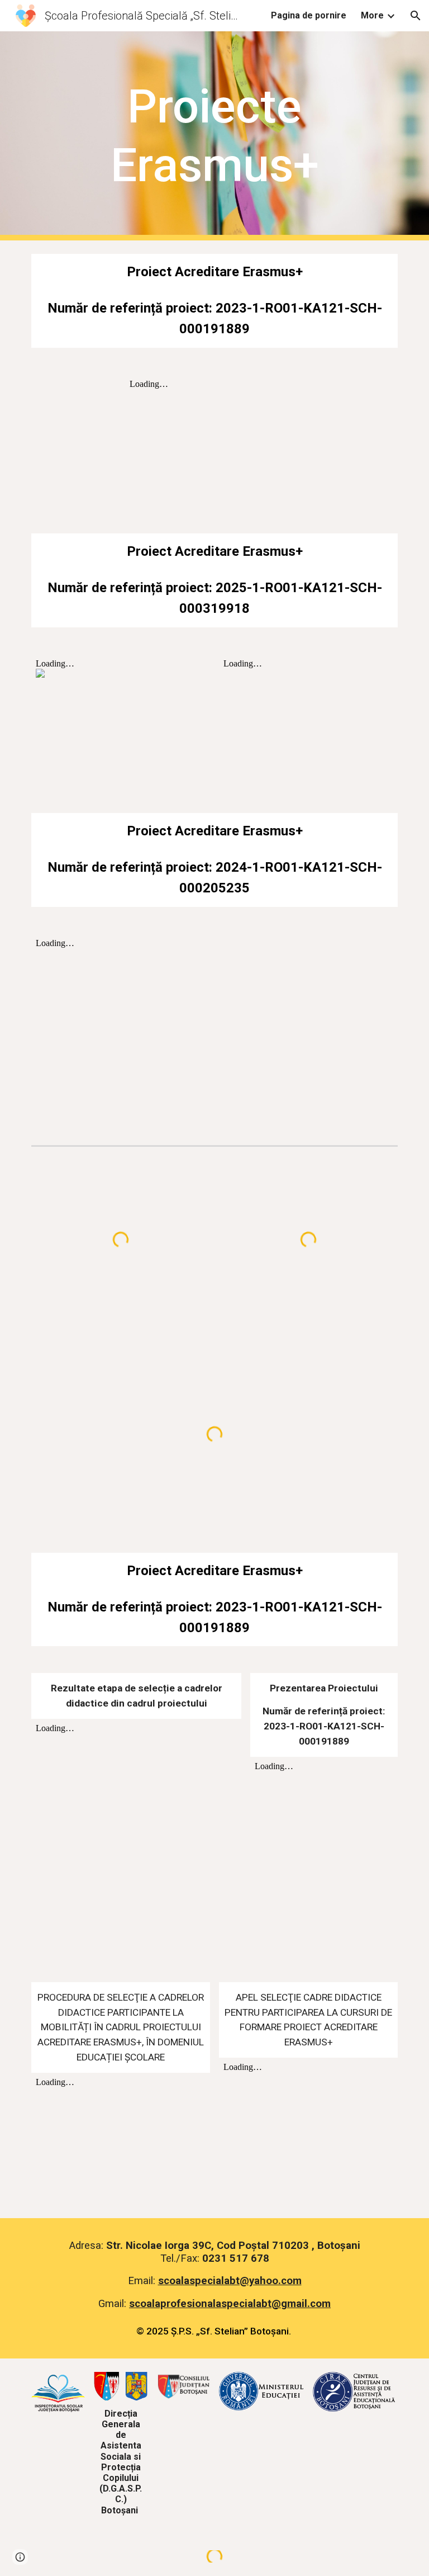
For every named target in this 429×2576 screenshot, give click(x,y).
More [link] (372, 15)
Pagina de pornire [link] (309, 15)
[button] (416, 16)
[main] (214, 136)
